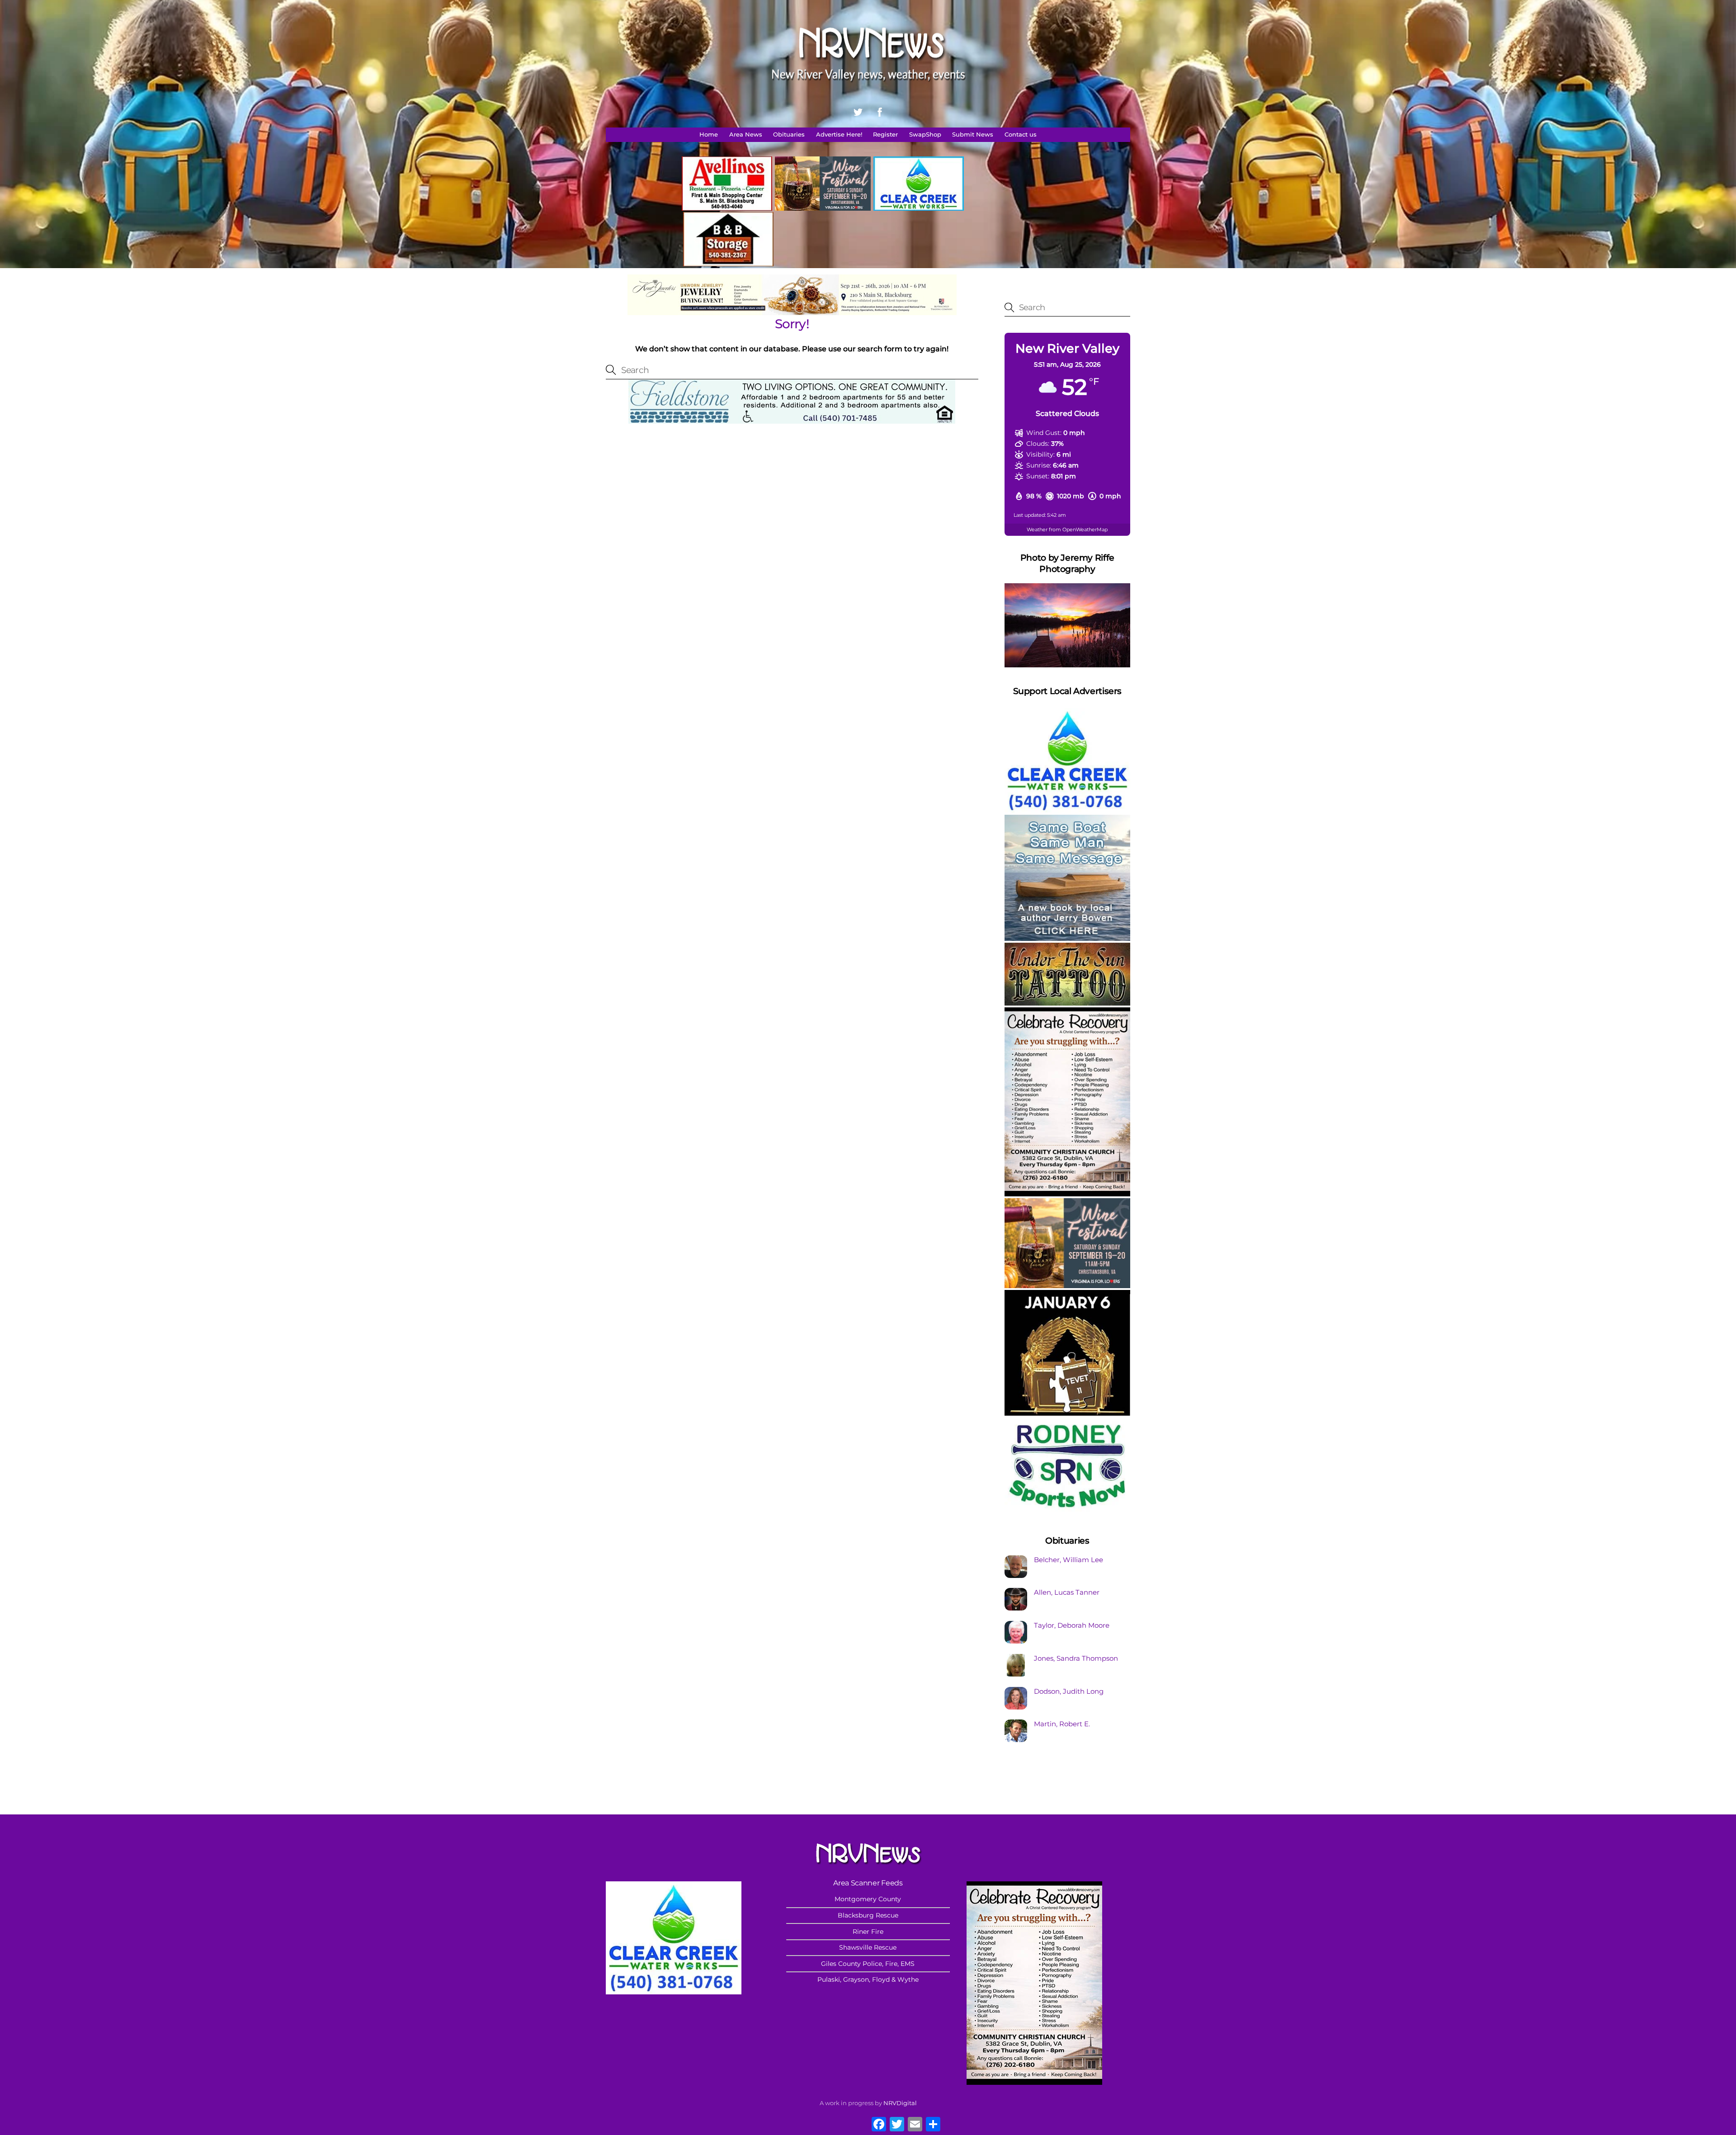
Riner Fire (868, 1932)
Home (709, 135)
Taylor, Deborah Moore (1072, 1625)
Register (885, 135)
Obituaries (789, 135)
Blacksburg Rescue (868, 1915)
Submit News (973, 135)
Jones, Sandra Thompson (1076, 1658)
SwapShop (925, 135)
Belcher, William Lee (1068, 1560)
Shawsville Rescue (868, 1947)
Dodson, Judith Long (1069, 1691)
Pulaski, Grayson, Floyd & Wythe (868, 1979)
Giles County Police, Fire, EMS (868, 1964)
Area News (746, 135)
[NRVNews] (868, 89)
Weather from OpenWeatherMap (1067, 529)
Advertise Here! (839, 135)
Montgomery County (868, 1899)
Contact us (1021, 135)
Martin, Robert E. (1062, 1724)
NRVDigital (900, 2103)
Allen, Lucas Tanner (1067, 1592)
